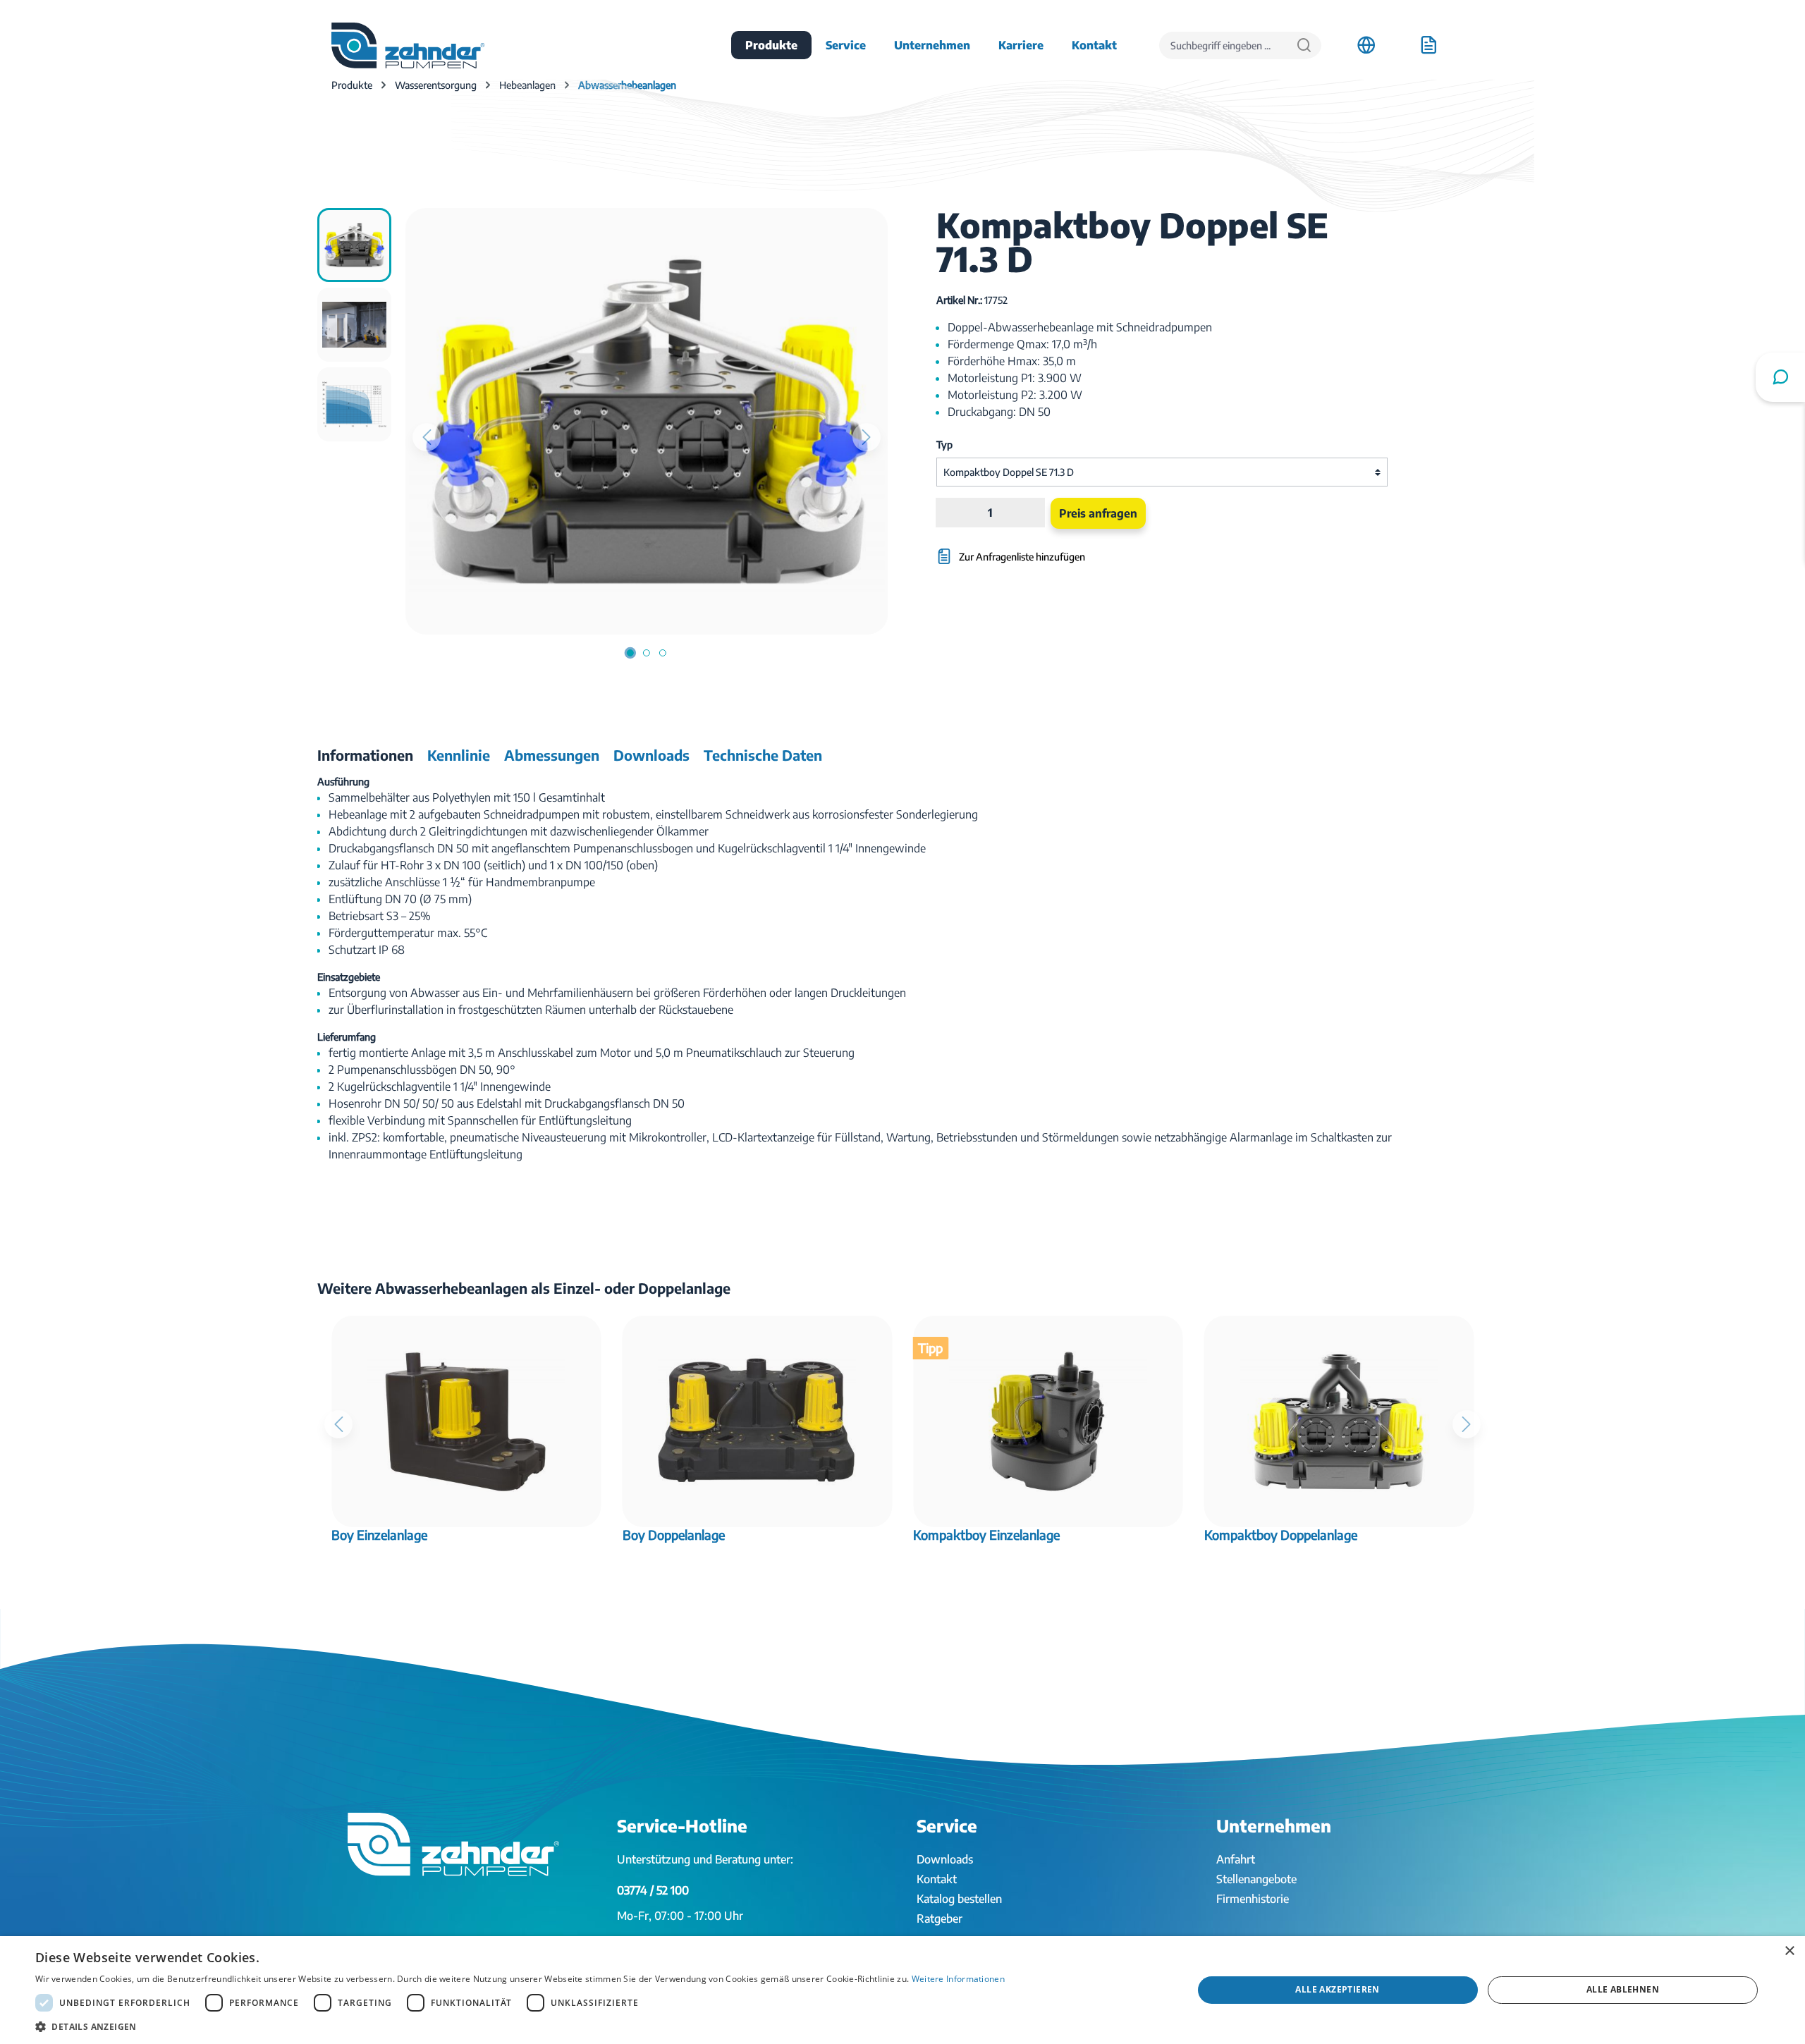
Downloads (945, 1859)
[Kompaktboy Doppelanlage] (1339, 1421)
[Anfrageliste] (1428, 45)
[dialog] (902, 1990)
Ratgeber (940, 1918)
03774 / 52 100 (653, 1890)
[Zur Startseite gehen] (408, 45)
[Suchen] (1304, 45)
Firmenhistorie (1253, 1899)
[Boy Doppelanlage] (758, 1421)
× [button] (1789, 1951)
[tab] (365, 755)
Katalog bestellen (959, 1899)
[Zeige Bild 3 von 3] (663, 653)
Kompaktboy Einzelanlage (986, 1535)
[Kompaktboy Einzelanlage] (1048, 1421)
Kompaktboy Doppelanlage (1281, 1535)
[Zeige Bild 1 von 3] (630, 653)
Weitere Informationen (958, 1979)
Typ (944, 445)
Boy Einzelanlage (379, 1535)
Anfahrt (1236, 1859)
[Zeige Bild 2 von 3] (647, 653)
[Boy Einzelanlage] (466, 1421)
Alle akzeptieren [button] (1337, 1989)
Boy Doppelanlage (674, 1535)
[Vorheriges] (427, 437)
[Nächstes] (867, 437)
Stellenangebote (1256, 1879)
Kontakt (937, 1879)
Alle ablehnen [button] (1623, 1989)
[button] (520, 2026)
